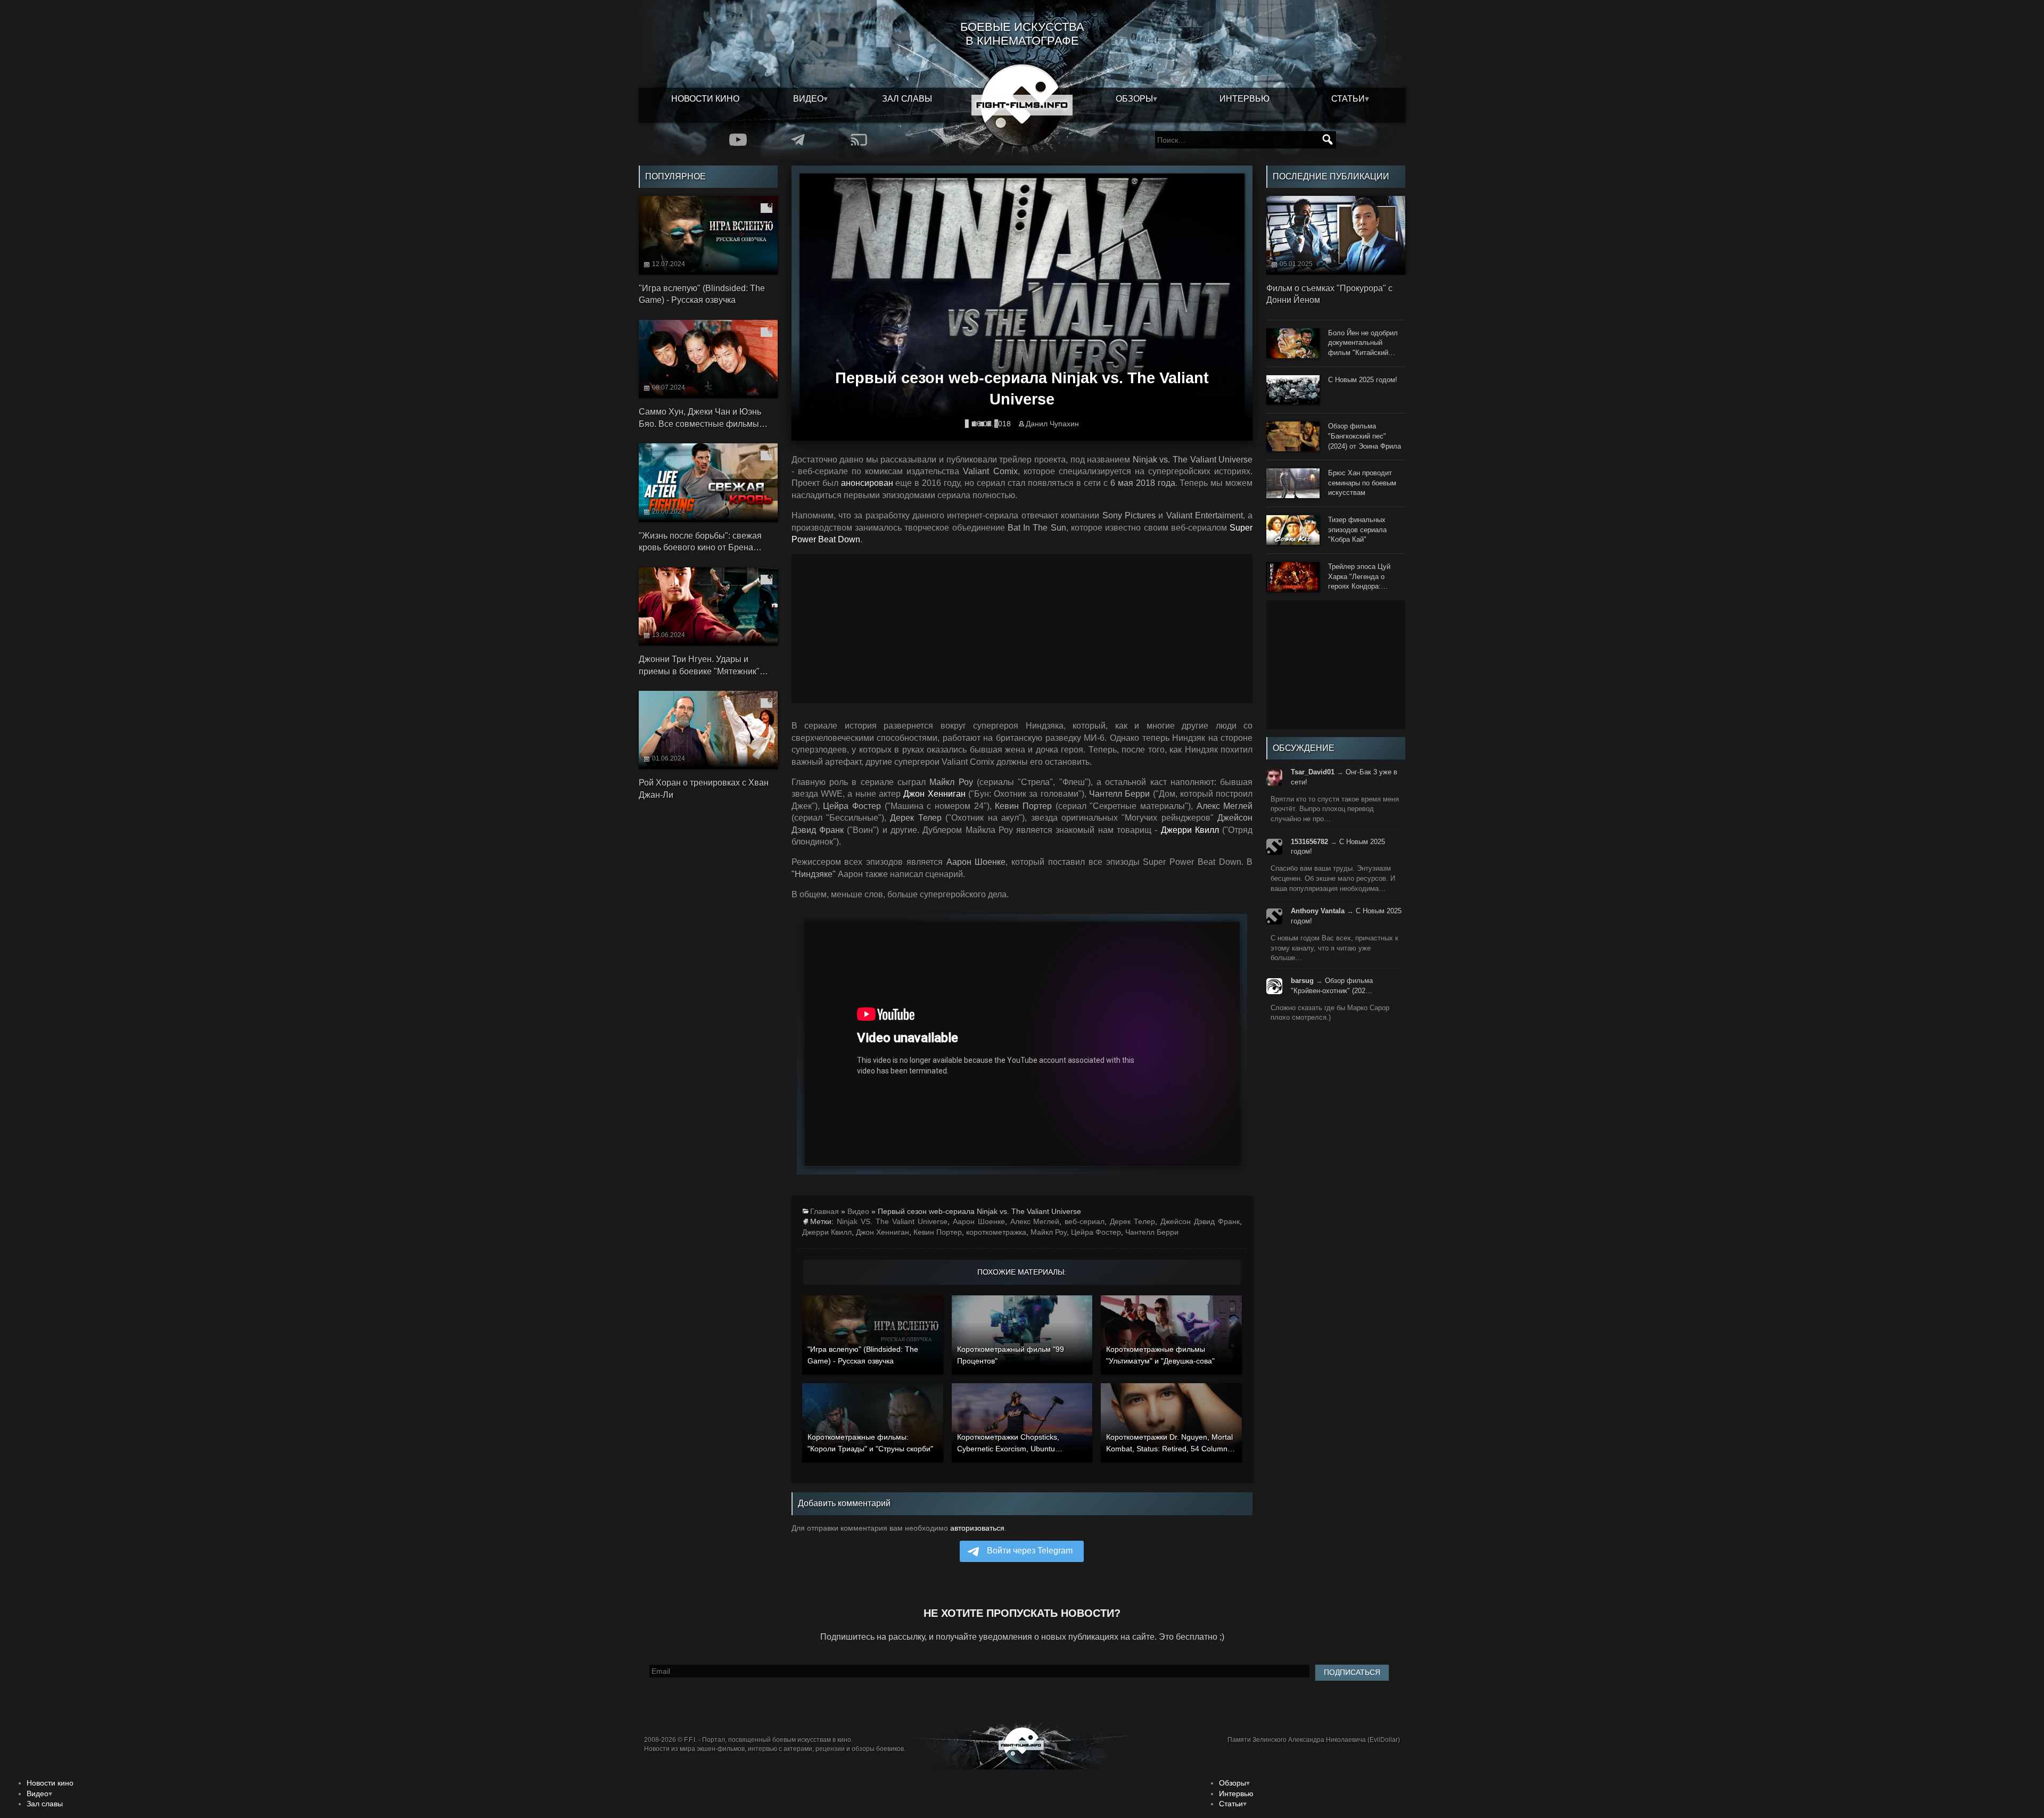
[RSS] (859, 140)
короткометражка (996, 1232)
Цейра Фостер (1096, 1232)
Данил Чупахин (1052, 424)
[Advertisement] (1022, 629)
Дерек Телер (1132, 1221)
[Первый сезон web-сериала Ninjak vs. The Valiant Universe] (1022, 303)
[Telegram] (798, 140)
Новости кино (705, 99)
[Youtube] (738, 140)
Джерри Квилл (827, 1232)
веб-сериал (1085, 1221)
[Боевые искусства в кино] (1022, 105)
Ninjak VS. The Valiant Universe (892, 1221)
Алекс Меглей (1035, 1221)
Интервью (1244, 99)
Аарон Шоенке (979, 1221)
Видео (808, 99)
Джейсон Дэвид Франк (1200, 1221)
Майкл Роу (1049, 1232)
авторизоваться (977, 1528)
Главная (825, 1211)
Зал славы (907, 99)
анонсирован (867, 483)
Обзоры (1134, 99)
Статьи (1348, 99)
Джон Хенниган (883, 1232)
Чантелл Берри (1152, 1232)
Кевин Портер (938, 1232)
